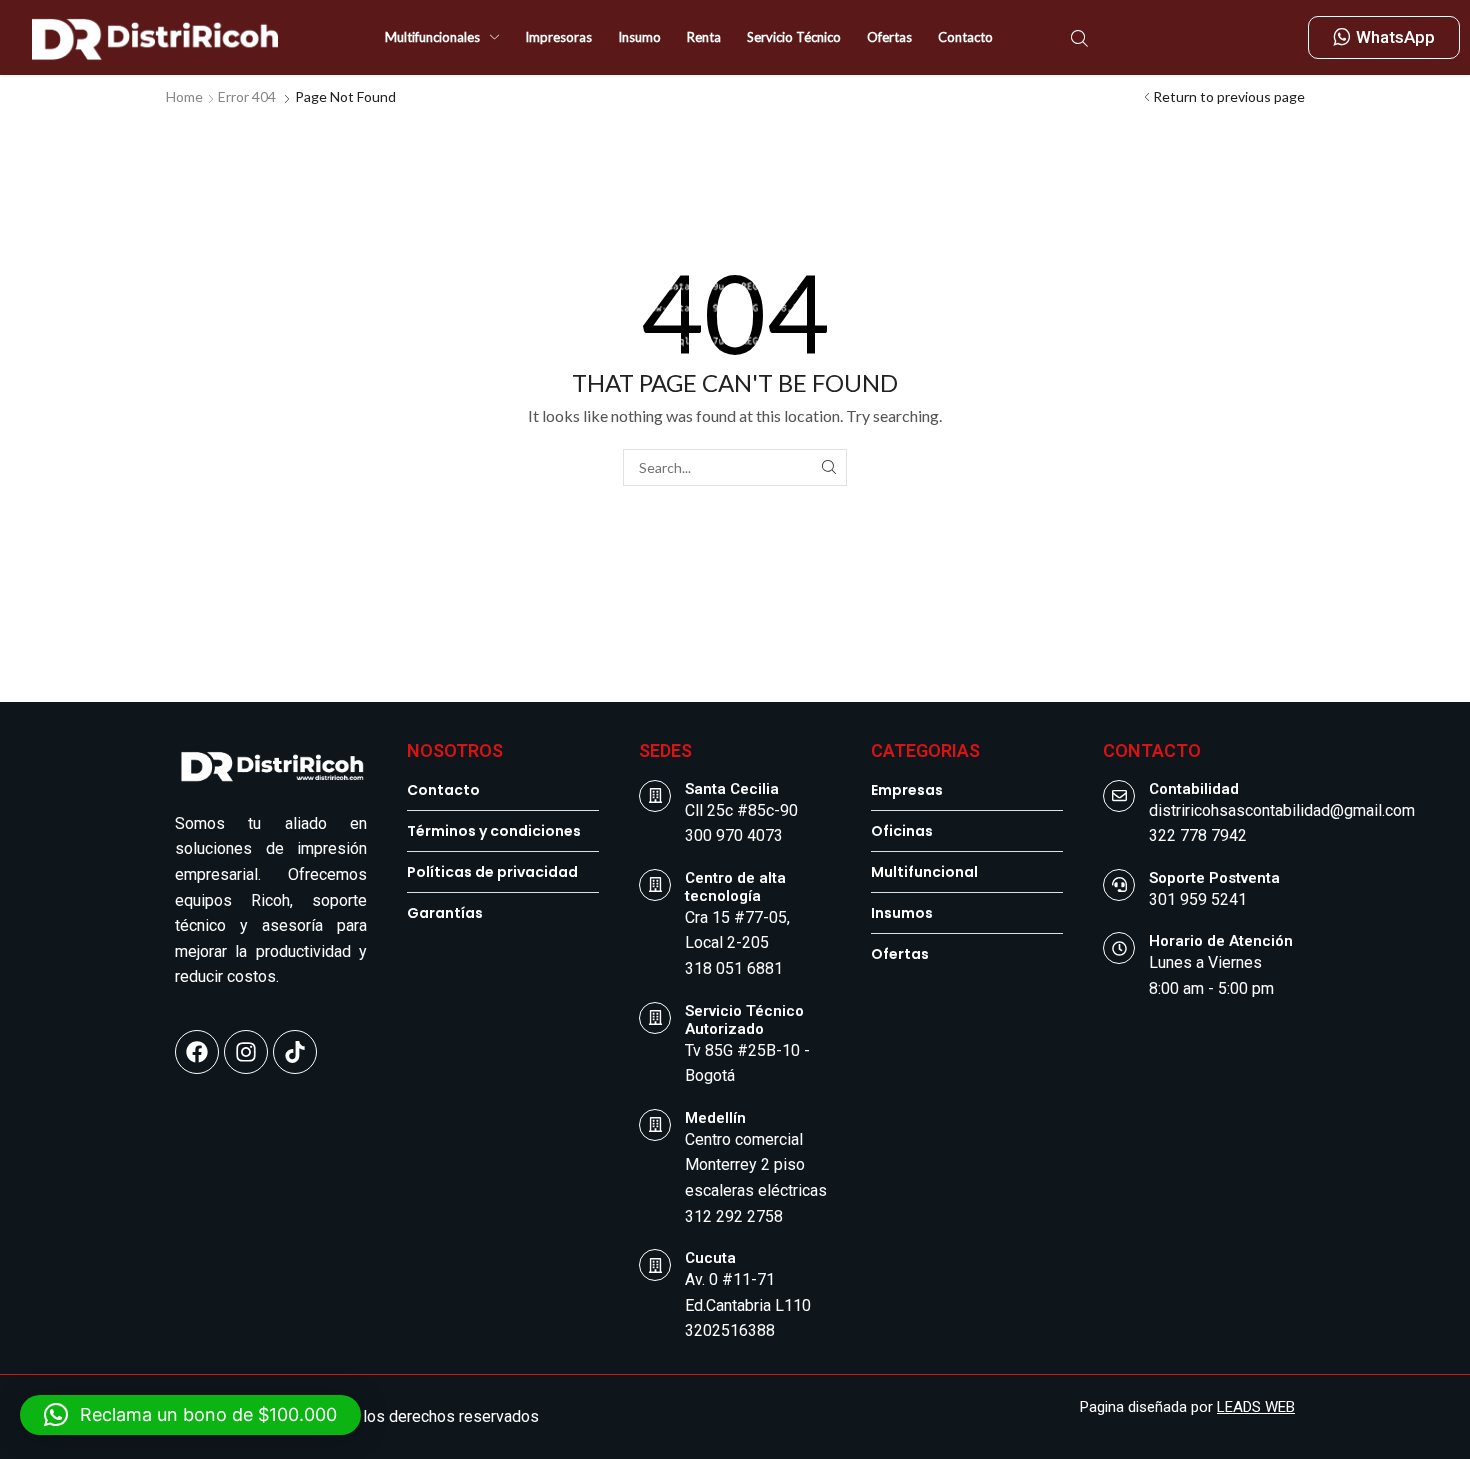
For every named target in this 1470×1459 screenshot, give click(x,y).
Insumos (902, 913)
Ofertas (900, 954)
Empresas (907, 790)
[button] (1079, 36)
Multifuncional (924, 872)
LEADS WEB (1256, 1407)
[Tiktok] (295, 1052)
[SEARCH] (828, 467)
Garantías (445, 913)
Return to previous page (1229, 96)
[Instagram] (246, 1052)
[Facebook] (197, 1052)
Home (184, 96)
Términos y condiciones (494, 831)
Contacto (443, 790)
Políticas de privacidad (492, 872)
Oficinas (902, 831)
